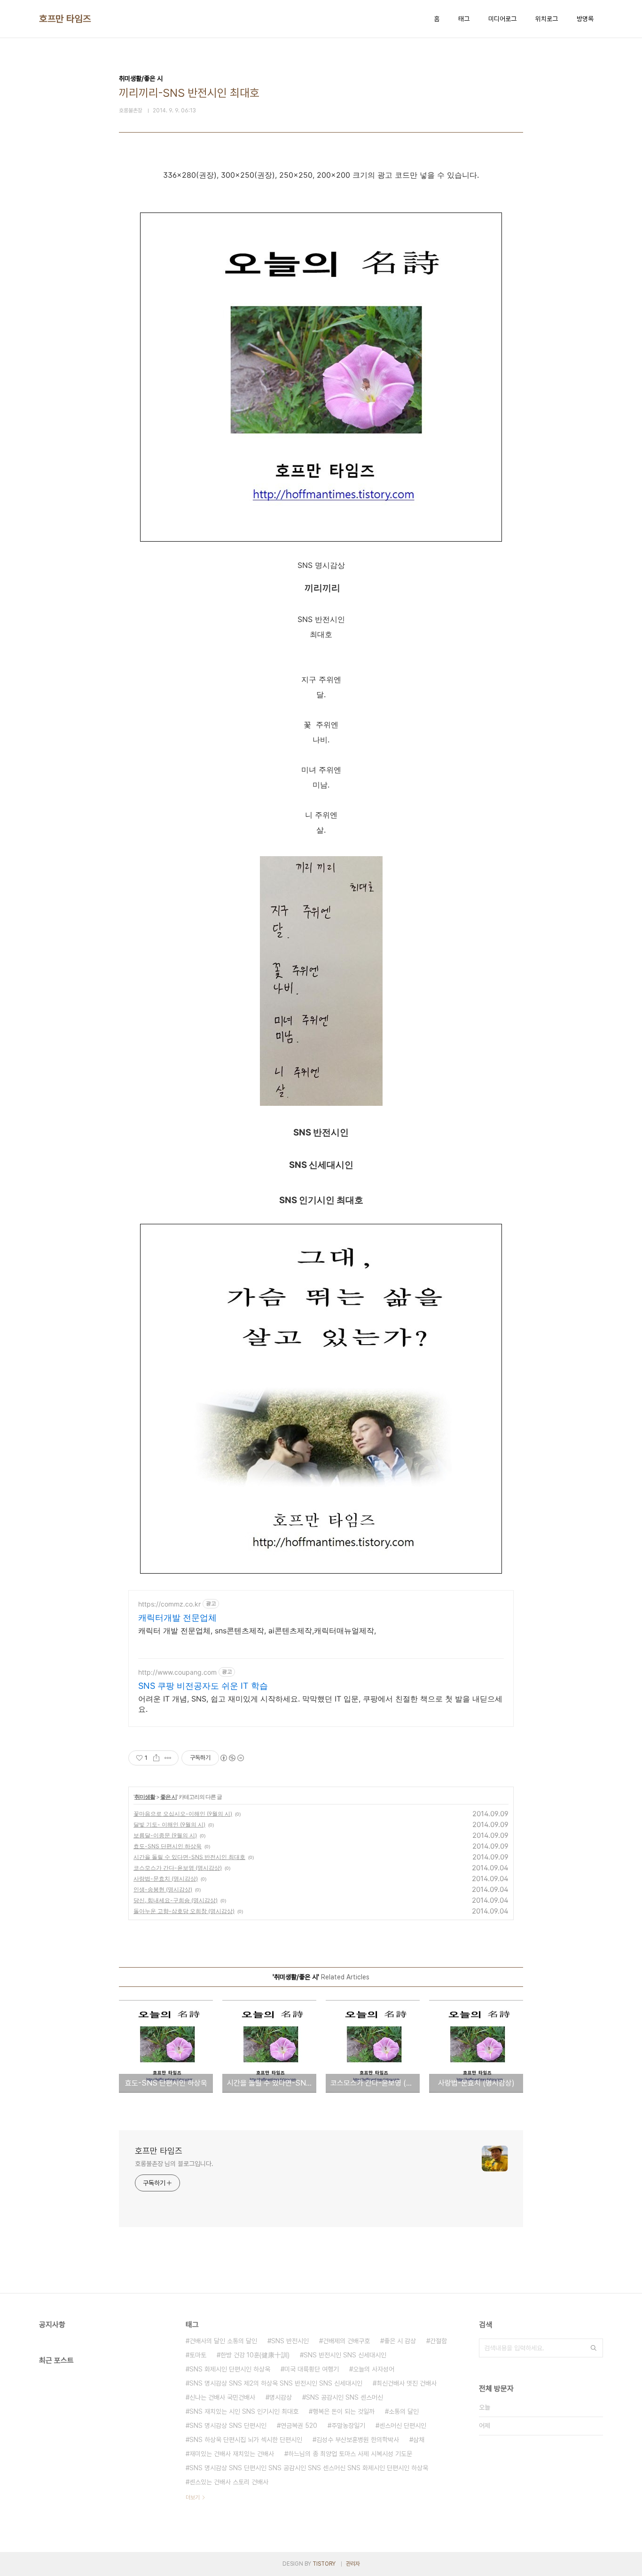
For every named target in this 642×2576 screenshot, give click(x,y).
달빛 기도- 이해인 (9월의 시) (169, 1824)
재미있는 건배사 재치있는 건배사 (232, 2454)
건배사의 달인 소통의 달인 (223, 2341)
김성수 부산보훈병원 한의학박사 (358, 2440)
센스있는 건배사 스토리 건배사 (229, 2482)
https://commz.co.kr (169, 1604)
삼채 (419, 2440)
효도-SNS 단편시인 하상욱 (168, 1846)
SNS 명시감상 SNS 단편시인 (228, 2426)
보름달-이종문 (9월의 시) (165, 1835)
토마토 (198, 2355)
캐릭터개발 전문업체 (177, 1618)
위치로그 (547, 19)
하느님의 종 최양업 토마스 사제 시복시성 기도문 (350, 2454)
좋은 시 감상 (400, 2341)
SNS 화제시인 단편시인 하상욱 (230, 2369)
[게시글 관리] (168, 1758)
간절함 (438, 2341)
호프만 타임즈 (65, 19)
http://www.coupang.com (177, 1672)
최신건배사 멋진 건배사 (407, 2383)
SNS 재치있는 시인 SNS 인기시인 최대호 (244, 2411)
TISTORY (324, 2564)
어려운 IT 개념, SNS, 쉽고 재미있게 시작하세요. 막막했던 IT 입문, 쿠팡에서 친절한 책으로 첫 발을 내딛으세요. (320, 1704)
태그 (464, 19)
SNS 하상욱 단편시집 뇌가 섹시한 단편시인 (246, 2440)
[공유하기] (156, 1758)
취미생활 (145, 1797)
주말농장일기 (348, 2426)
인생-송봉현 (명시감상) (163, 1889)
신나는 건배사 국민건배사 (222, 2397)
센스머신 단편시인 (403, 2426)
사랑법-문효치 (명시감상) (166, 1879)
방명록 (585, 19)
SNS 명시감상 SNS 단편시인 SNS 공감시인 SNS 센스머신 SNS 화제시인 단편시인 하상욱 (309, 2468)
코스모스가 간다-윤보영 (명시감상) (178, 1868)
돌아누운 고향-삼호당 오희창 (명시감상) (184, 1911)
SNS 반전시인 (290, 2341)
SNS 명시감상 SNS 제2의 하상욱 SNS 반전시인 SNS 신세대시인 (276, 2383)
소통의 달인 (404, 2411)
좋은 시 (168, 1797)
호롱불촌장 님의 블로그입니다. (174, 2164)
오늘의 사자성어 (374, 2369)
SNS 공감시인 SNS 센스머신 (344, 2397)
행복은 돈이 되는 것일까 (344, 2411)
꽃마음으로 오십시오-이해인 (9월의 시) (183, 1814)
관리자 (353, 2564)
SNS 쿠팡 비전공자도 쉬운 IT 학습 (203, 1686)
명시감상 (281, 2397)
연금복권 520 (299, 2426)
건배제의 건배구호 (346, 2341)
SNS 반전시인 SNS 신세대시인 (345, 2355)
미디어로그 (502, 19)
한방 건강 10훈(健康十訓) (255, 2355)
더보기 (193, 2497)
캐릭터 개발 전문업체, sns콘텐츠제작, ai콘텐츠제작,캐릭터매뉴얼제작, (257, 1631)
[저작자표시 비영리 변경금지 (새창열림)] (232, 1758)
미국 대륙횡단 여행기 (312, 2369)
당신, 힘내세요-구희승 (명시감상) (176, 1900)
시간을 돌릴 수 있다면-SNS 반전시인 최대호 (189, 1857)
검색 (594, 2348)
